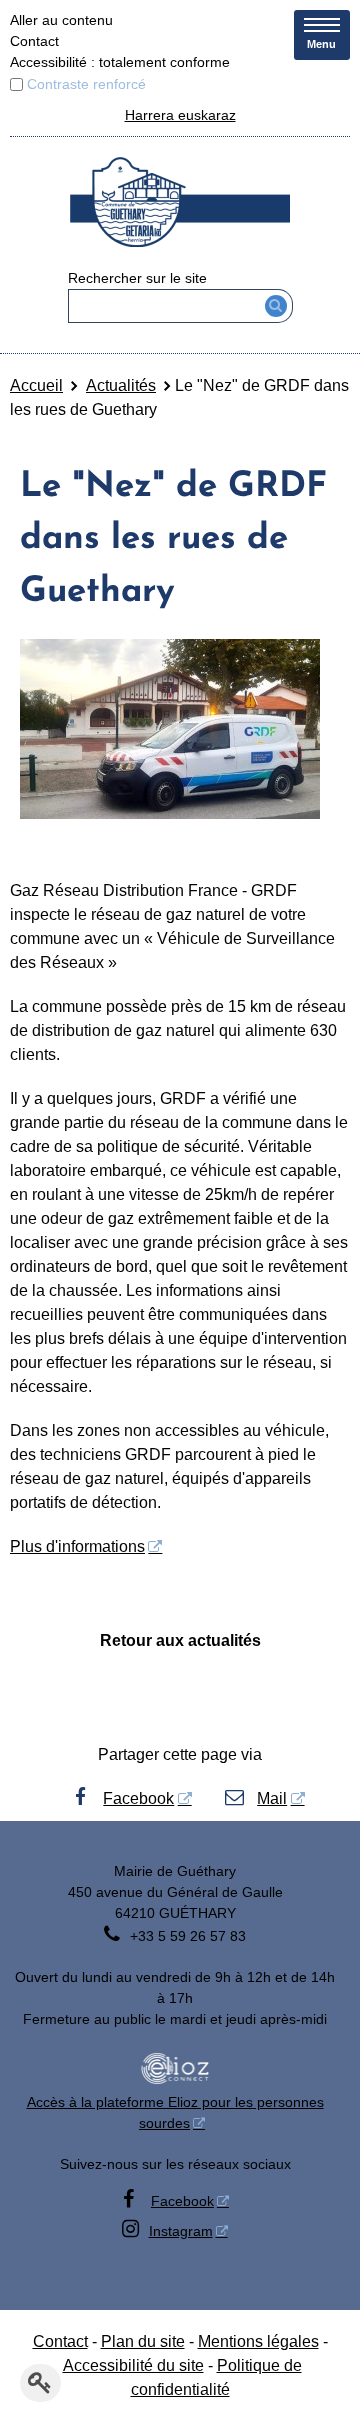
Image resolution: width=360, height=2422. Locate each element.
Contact (34, 41)
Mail (272, 1798)
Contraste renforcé (86, 84)
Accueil (36, 385)
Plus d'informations (77, 1546)
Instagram (181, 2231)
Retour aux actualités (180, 1640)
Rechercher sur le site (137, 278)
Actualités (121, 385)
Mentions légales (258, 2341)
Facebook (138, 1798)
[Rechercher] (276, 306)
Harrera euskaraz (180, 115)
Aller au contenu (61, 20)
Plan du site (143, 2341)
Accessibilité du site (133, 2365)
